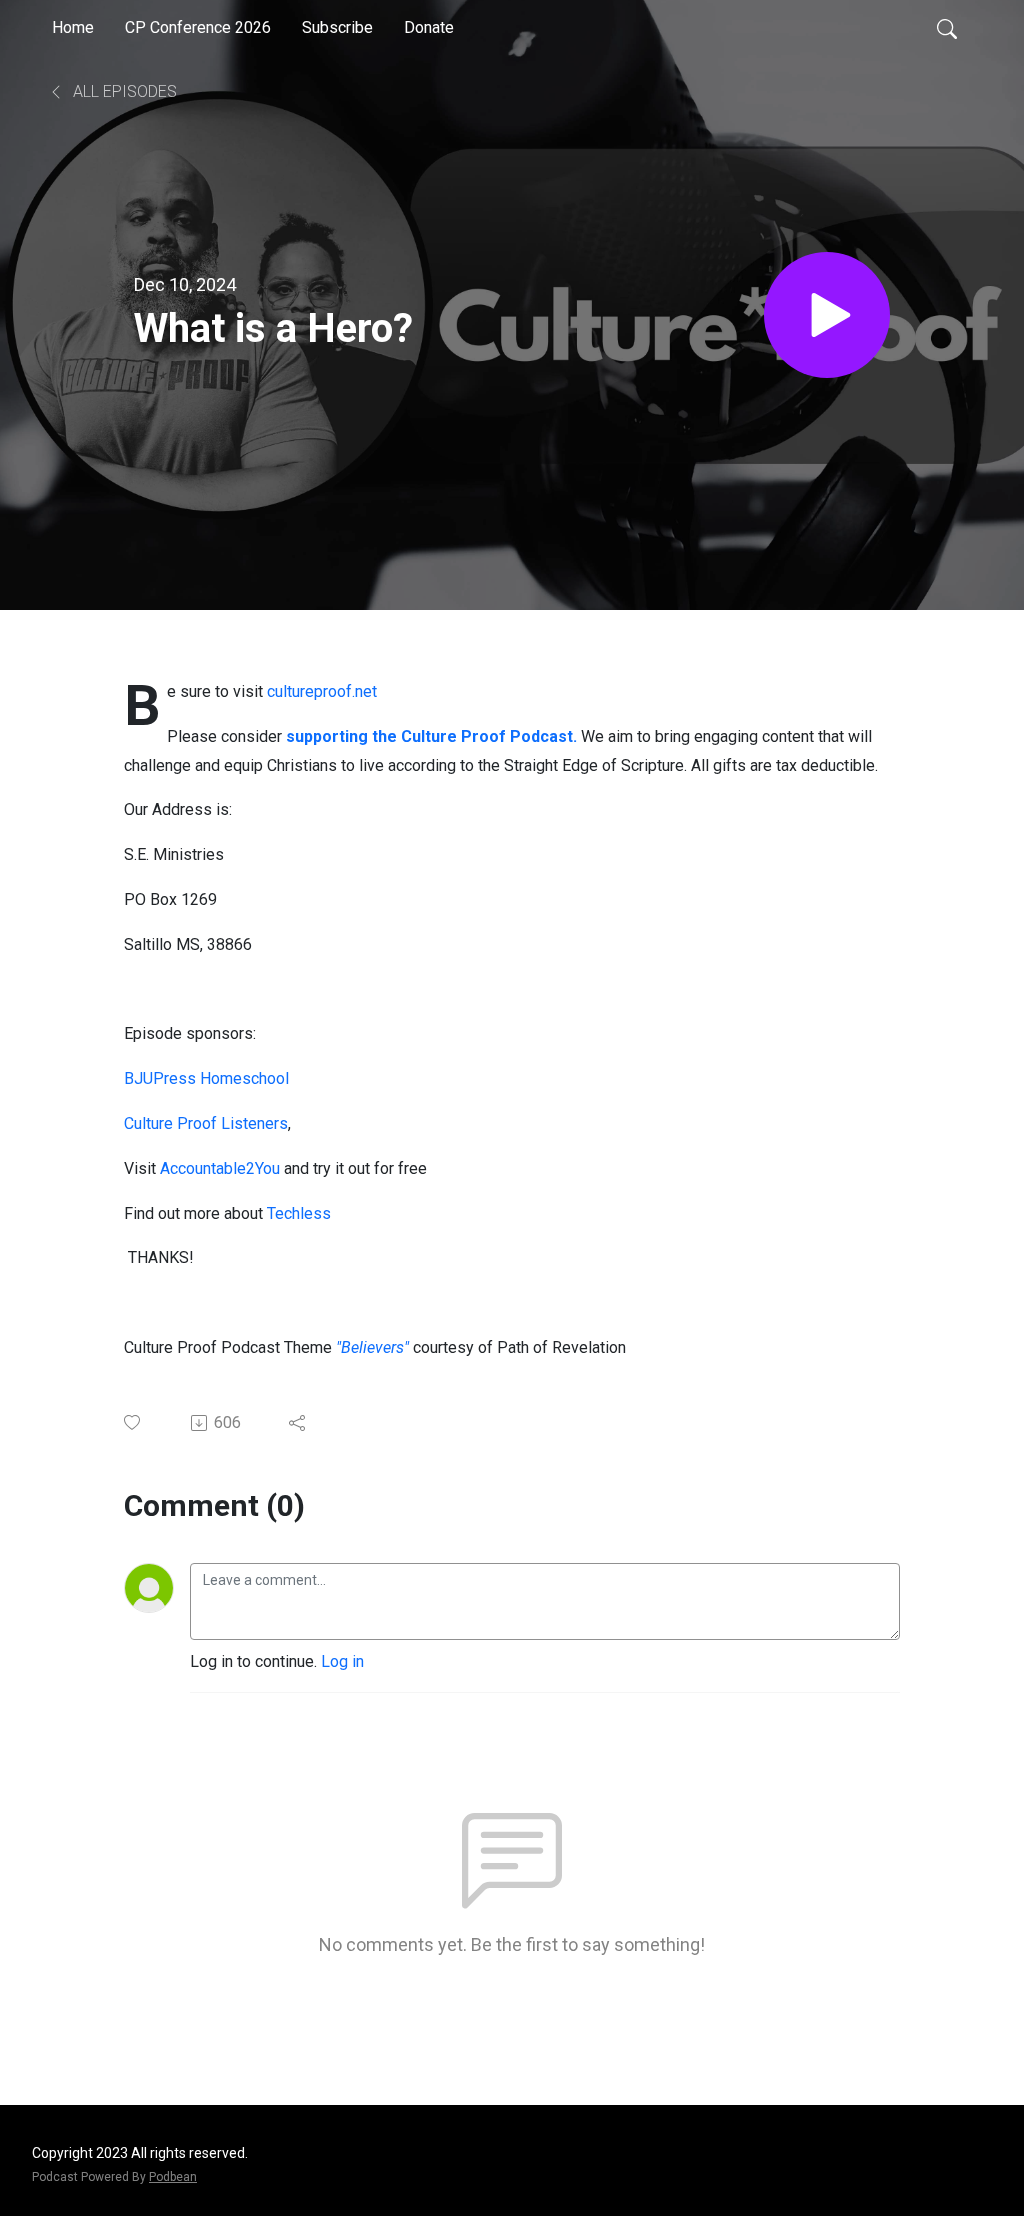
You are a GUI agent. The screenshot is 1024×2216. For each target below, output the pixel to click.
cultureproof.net (322, 691)
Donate (429, 27)
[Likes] (133, 1422)
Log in (342, 1661)
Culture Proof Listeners (206, 1123)
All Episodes (123, 91)
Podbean (173, 2177)
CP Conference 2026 (198, 27)
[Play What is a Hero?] (827, 315)
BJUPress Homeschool (206, 1078)
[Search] (947, 28)
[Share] (298, 1423)
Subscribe (337, 27)
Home (73, 27)
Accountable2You (220, 1168)
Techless (301, 1213)
